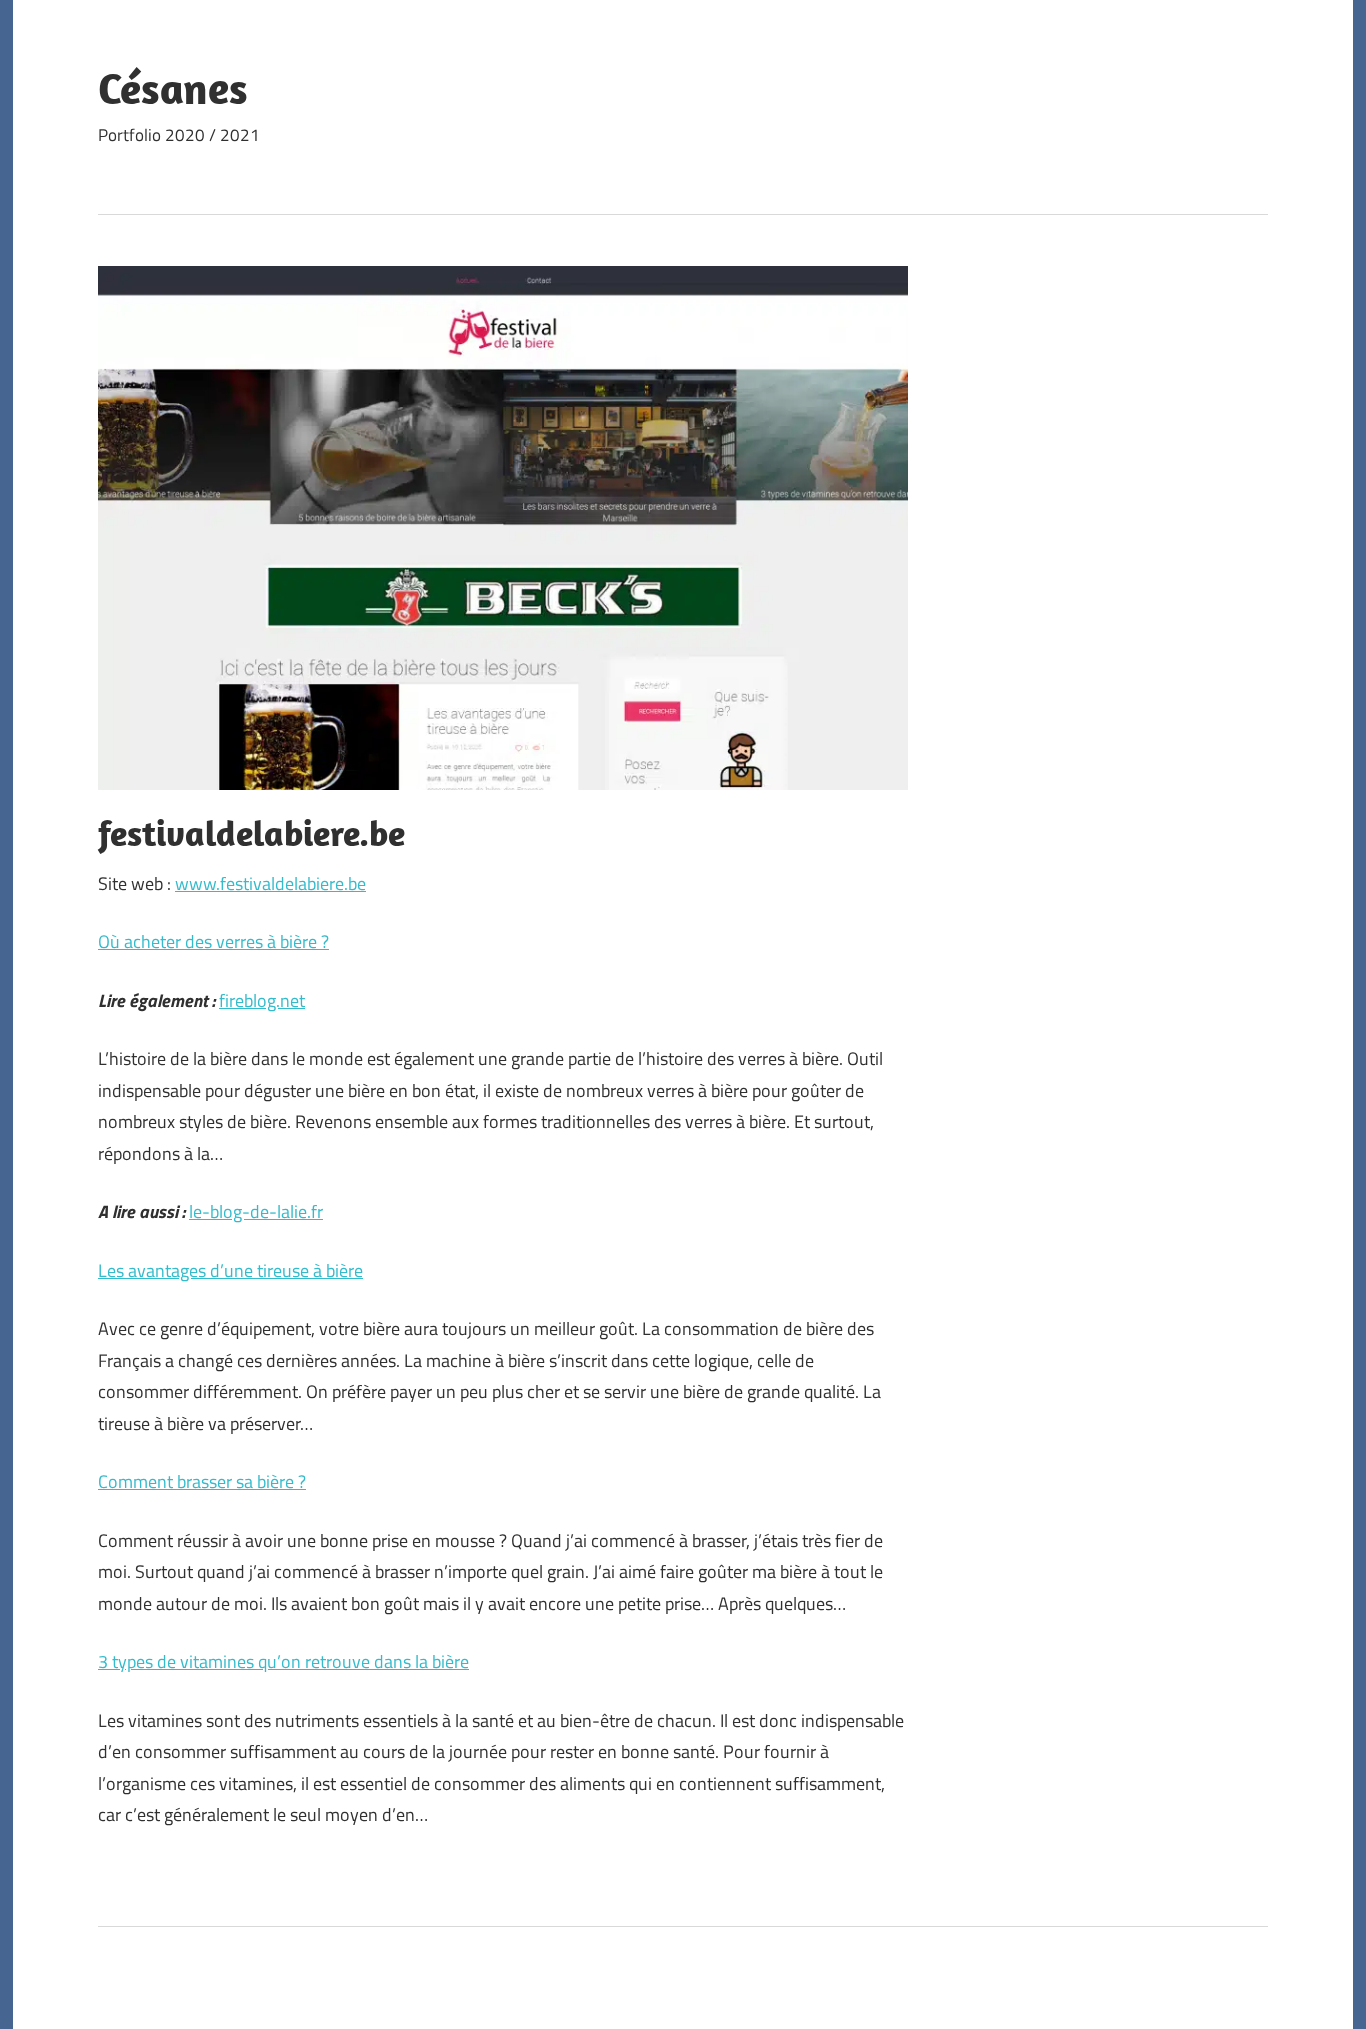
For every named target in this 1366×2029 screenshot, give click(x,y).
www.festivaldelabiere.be (270, 883)
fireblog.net (262, 1000)
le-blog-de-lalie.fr (256, 1211)
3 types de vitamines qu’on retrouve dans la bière (283, 1661)
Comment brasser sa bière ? (202, 1481)
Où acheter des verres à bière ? (213, 941)
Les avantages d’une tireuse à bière (230, 1270)
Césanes (173, 88)
